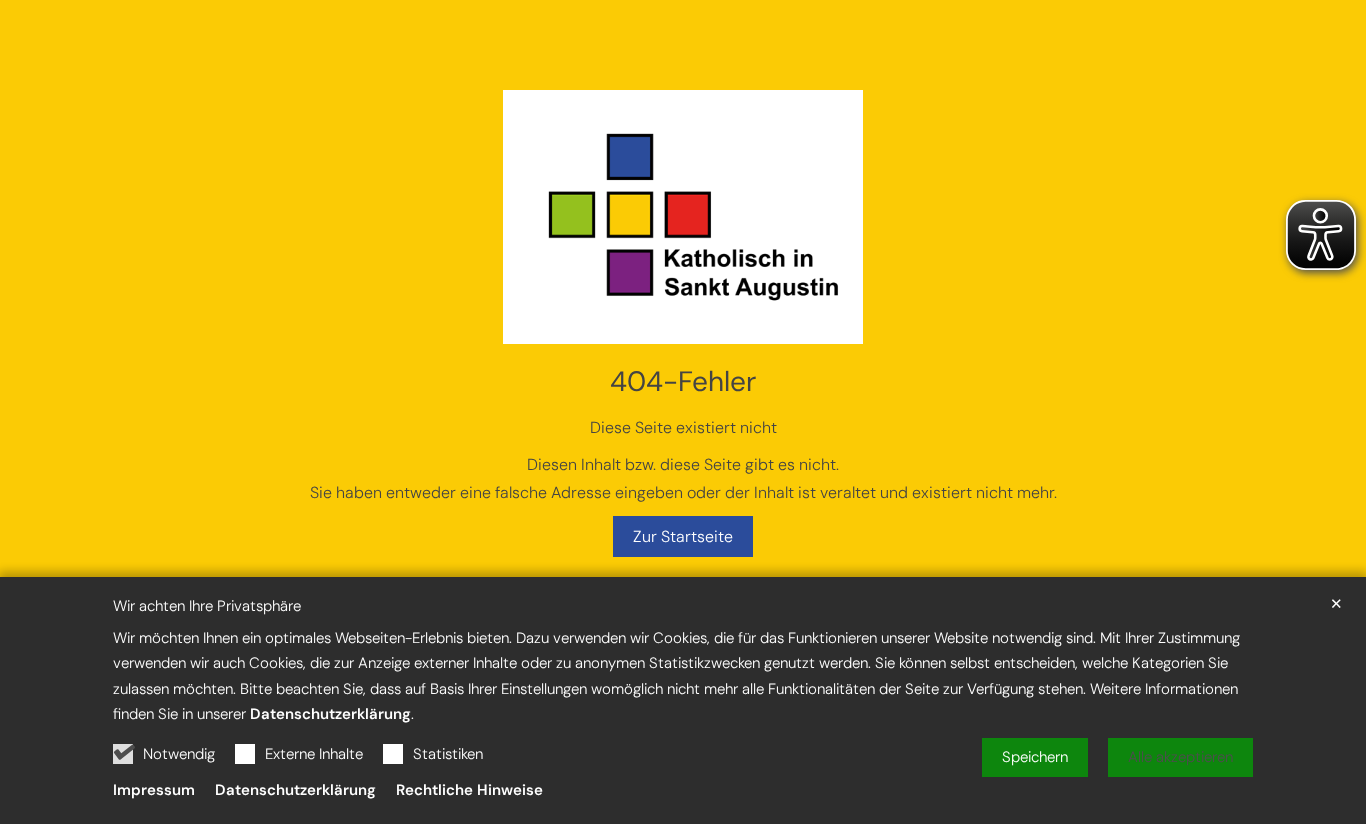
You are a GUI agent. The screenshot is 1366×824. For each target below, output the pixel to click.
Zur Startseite (683, 536)
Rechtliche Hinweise (469, 790)
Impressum (154, 790)
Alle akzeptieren (1180, 757)
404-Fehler (683, 381)
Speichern (1035, 757)
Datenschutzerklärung (330, 714)
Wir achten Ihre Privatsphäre (207, 606)
